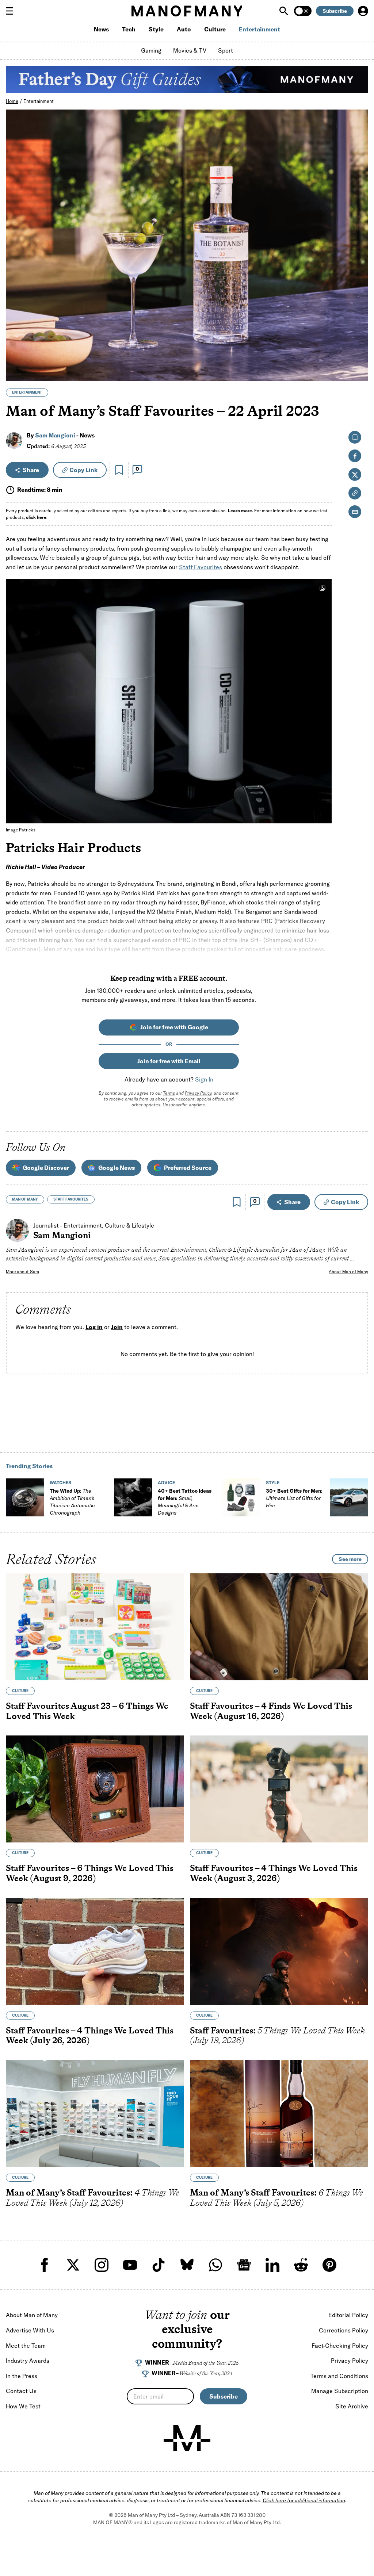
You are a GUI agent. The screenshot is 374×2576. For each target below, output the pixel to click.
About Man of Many (348, 1272)
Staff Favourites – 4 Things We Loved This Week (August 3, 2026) (274, 1873)
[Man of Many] (187, 2438)
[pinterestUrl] (329, 2265)
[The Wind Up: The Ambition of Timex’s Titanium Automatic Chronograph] (25, 1497)
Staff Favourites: (277, 2035)
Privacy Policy (198, 1093)
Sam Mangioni (55, 435)
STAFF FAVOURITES (71, 1199)
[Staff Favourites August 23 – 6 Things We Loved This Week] (95, 1627)
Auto (184, 29)
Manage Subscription (340, 2391)
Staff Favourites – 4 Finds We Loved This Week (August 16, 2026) (271, 1711)
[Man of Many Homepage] (187, 11)
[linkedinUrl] (272, 2265)
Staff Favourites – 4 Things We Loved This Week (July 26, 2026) (90, 2035)
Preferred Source (188, 1168)
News (101, 29)
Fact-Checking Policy (340, 2346)
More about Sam (22, 1272)
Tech (129, 29)
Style (156, 29)
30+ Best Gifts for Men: (294, 1498)
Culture (215, 29)
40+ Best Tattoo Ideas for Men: (185, 1502)
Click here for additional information (304, 2500)
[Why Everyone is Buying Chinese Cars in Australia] (349, 1497)
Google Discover (46, 1168)
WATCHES (60, 1483)
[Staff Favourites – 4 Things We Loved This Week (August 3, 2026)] (279, 1789)
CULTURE (20, 1691)
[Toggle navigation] (12, 11)
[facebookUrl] (45, 2265)
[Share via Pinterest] (358, 356)
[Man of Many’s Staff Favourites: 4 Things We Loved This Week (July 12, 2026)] (95, 2114)
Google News (117, 1168)
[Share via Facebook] (358, 325)
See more (350, 1559)
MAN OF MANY (25, 1199)
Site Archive (352, 2406)
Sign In (204, 1079)
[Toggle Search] (285, 11)
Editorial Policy (348, 2315)
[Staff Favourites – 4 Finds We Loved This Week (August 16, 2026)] (279, 1627)
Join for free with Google (174, 1027)
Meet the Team (26, 2346)
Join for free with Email (169, 1061)
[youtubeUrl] (130, 2265)
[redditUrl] (301, 2265)
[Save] (119, 470)
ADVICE (166, 1483)
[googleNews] (244, 2265)
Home (12, 101)
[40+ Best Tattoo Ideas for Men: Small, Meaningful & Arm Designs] (133, 1497)
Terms (169, 1093)
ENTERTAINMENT (27, 392)
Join (117, 1327)
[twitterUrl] (73, 2265)
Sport (226, 50)
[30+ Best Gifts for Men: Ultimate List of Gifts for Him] (241, 1497)
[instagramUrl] (102, 2265)
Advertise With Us (30, 2330)
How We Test (23, 2406)
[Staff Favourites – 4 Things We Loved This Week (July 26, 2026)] (95, 1951)
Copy (83, 470)
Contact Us (21, 2391)
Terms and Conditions (339, 2376)
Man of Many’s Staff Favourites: (93, 2198)
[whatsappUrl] (215, 2265)
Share (31, 470)
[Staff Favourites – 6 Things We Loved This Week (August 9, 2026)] (95, 1789)
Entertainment (259, 29)
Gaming (151, 50)
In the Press (22, 2376)
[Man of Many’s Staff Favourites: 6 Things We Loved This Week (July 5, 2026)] (279, 2114)
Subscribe (335, 11)
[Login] (363, 11)
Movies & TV (190, 50)
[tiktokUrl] (159, 2265)
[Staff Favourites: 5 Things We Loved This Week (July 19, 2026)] (279, 1951)
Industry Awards (28, 2361)
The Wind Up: (72, 1502)
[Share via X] (358, 340)
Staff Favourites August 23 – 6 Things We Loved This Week (87, 1711)
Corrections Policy (344, 2330)
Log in (94, 1327)
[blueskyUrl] (187, 2265)
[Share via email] (355, 512)
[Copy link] (358, 372)
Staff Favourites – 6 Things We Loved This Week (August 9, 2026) (90, 1873)
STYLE (273, 1483)
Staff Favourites (201, 567)
